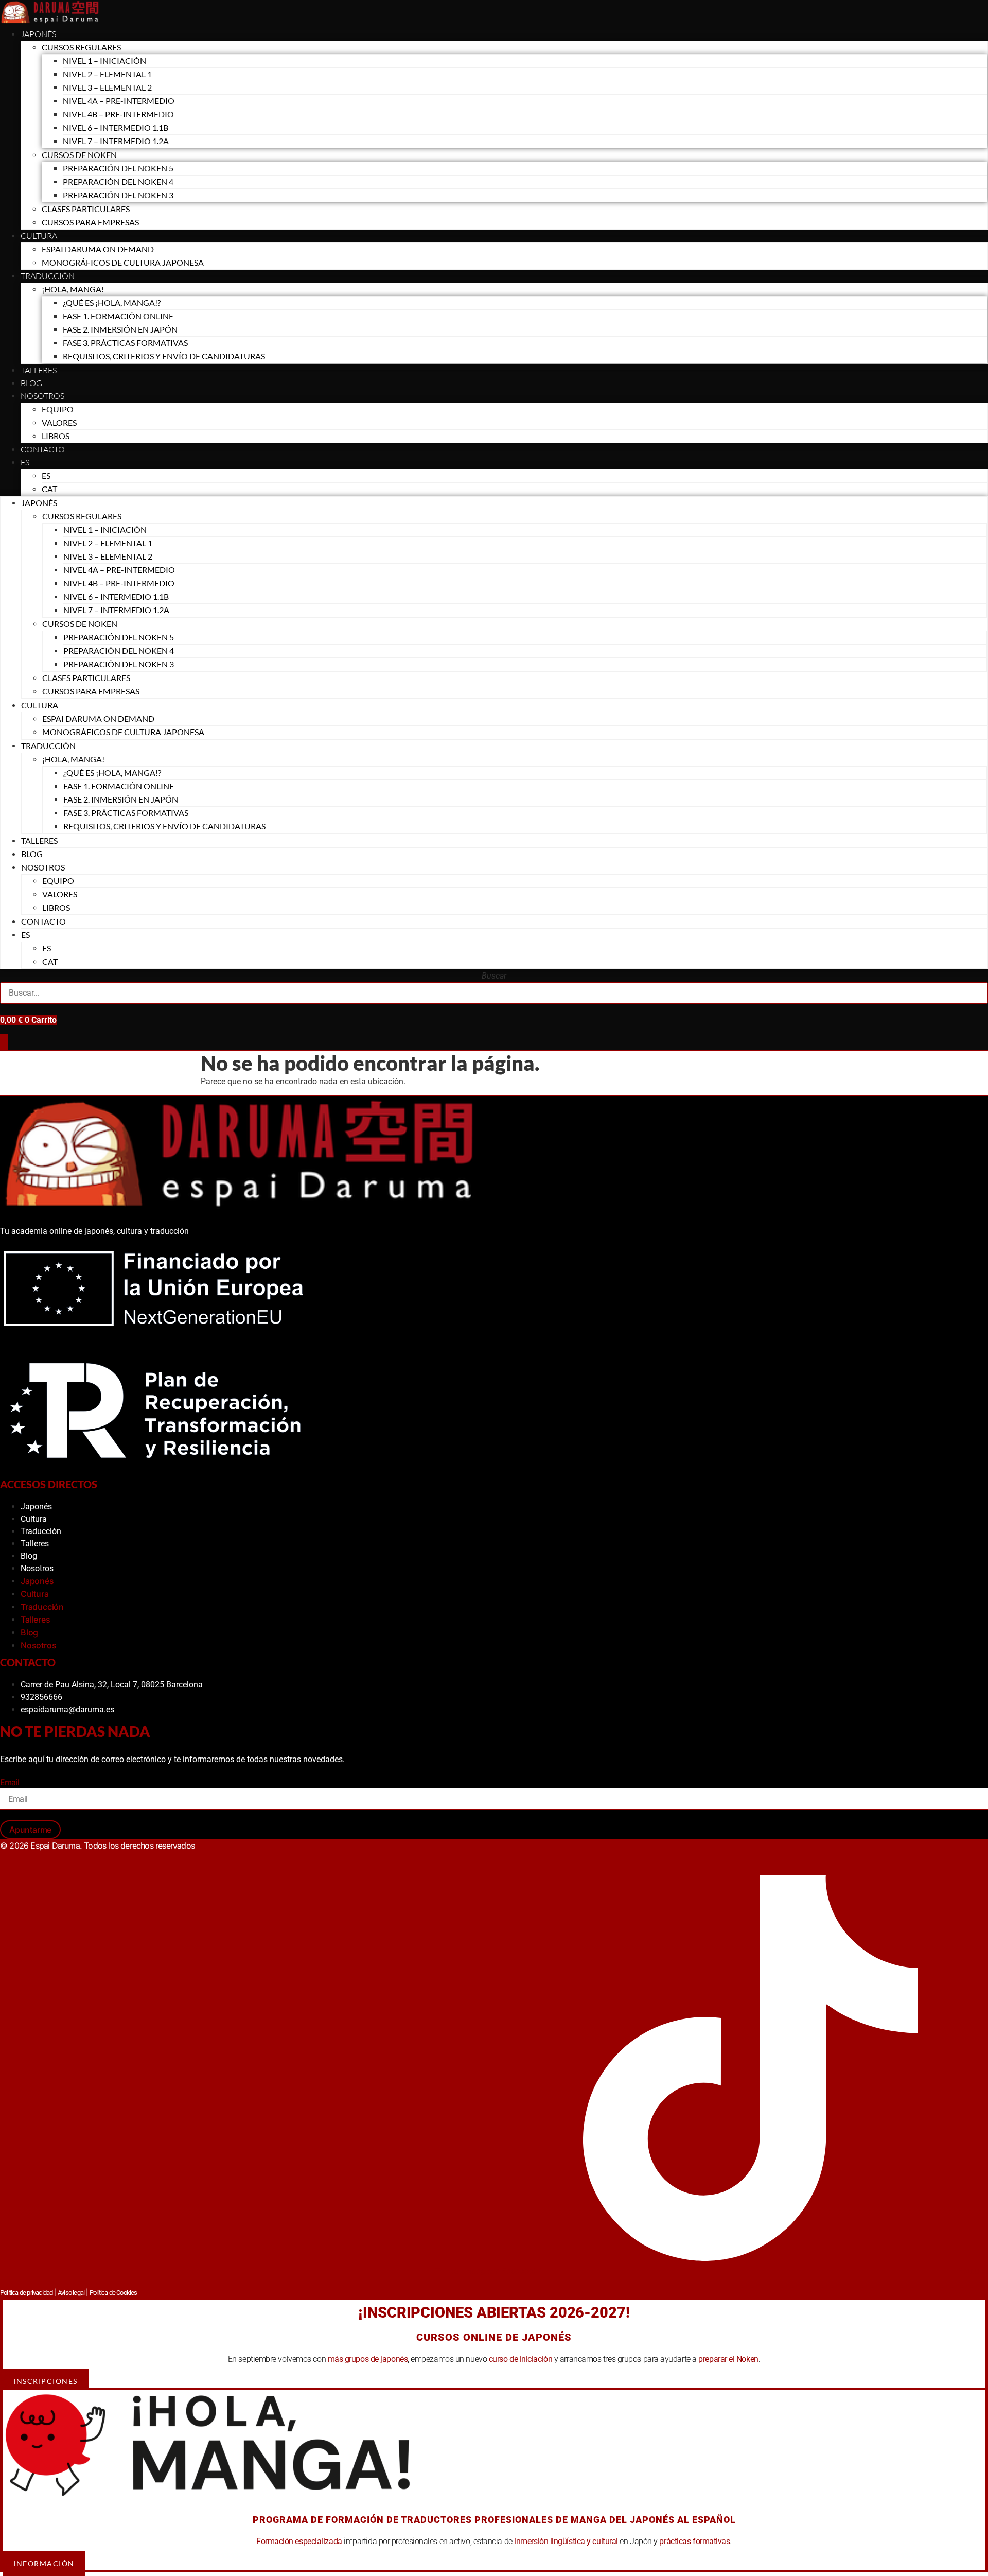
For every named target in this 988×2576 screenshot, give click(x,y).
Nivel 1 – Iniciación (104, 60)
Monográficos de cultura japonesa (123, 262)
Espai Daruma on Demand (98, 249)
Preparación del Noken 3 (118, 195)
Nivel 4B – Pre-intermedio (118, 114)
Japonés (38, 34)
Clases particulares (86, 209)
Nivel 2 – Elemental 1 (107, 74)
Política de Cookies (113, 2293)
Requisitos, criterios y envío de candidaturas (164, 356)
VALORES (59, 422)
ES (25, 462)
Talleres (39, 370)
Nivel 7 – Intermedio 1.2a (116, 141)
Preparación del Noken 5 (118, 168)
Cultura (39, 236)
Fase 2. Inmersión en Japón (120, 329)
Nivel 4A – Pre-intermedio (119, 101)
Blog (31, 383)
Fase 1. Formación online (118, 316)
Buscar (494, 976)
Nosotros (42, 396)
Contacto (43, 449)
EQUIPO (58, 409)
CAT (49, 489)
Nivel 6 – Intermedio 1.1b (116, 127)
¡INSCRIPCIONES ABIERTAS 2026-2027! (494, 2312)
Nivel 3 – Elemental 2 (107, 87)
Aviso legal (71, 2293)
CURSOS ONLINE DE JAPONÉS (494, 2337)
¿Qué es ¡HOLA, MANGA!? (112, 302)
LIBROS (56, 436)
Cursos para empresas (90, 222)
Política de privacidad (26, 2293)
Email (10, 1782)
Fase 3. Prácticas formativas (125, 343)
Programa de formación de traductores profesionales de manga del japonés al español (494, 2520)
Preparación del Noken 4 (118, 181)
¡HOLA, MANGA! (73, 289)
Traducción (41, 1531)
